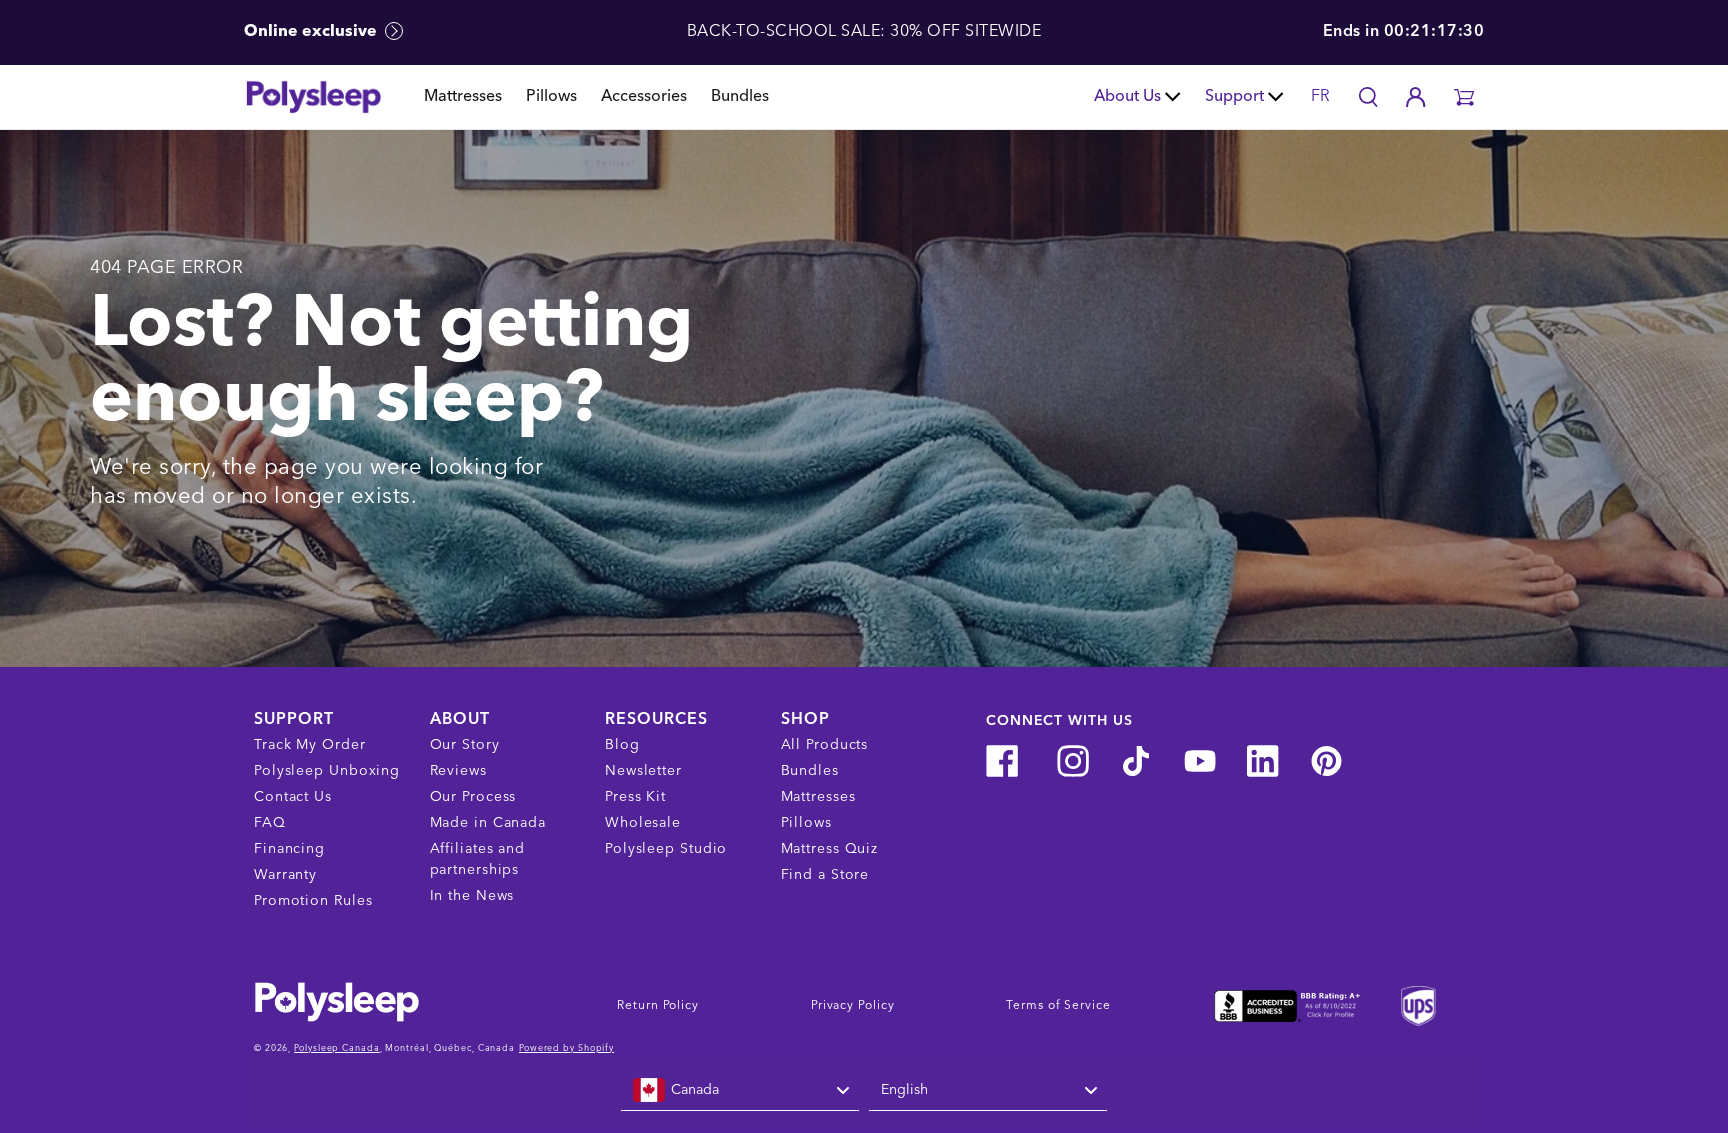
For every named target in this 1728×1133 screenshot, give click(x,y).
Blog (622, 745)
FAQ (270, 823)
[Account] (1416, 97)
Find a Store (825, 875)
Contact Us (293, 797)
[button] (1464, 97)
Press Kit (635, 797)
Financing (289, 849)
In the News (472, 896)
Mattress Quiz (830, 849)
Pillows (551, 97)
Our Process (473, 797)
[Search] (1368, 97)
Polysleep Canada (336, 1048)
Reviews (458, 771)
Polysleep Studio (666, 849)
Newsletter (643, 771)
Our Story (465, 745)
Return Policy (658, 1006)
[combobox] (740, 1091)
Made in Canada (488, 823)
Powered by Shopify (566, 1048)
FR (1320, 97)
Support (1234, 97)
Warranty (285, 875)
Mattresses (463, 97)
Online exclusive (312, 32)
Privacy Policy (853, 1006)
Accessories (644, 97)
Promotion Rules (313, 901)
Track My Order (310, 745)
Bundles (740, 97)
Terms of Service (1058, 1006)
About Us (1127, 97)
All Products (825, 745)
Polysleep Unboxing (327, 771)
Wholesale (643, 823)
